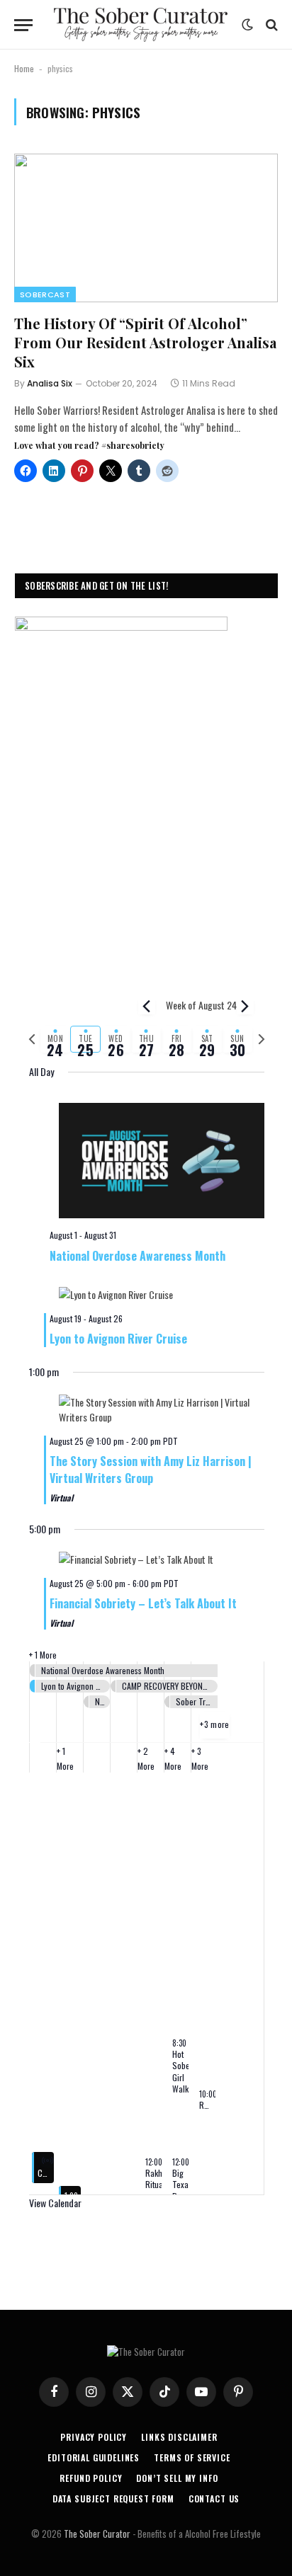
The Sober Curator (97, 2534)
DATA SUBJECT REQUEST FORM (113, 2498)
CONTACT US (214, 2498)
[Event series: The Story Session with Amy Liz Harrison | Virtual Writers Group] (185, 1441)
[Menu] (23, 25)
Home (24, 68)
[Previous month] (147, 1006)
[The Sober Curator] (141, 25)
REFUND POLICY (91, 2478)
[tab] (56, 1039)
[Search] (270, 25)
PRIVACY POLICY (94, 2437)
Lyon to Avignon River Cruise (118, 1339)
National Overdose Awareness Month (137, 1256)
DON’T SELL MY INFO (177, 2478)
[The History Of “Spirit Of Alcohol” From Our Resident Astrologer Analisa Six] (146, 228)
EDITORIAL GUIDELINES (94, 2457)
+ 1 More (43, 1655)
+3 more (215, 1724)
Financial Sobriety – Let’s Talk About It (143, 1603)
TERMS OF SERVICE (192, 2457)
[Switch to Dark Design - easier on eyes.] (247, 25)
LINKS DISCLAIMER (179, 2437)
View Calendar (55, 2203)
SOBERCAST (45, 294)
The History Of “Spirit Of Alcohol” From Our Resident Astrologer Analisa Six (145, 342)
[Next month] (245, 1006)
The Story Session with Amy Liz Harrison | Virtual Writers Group (151, 1470)
